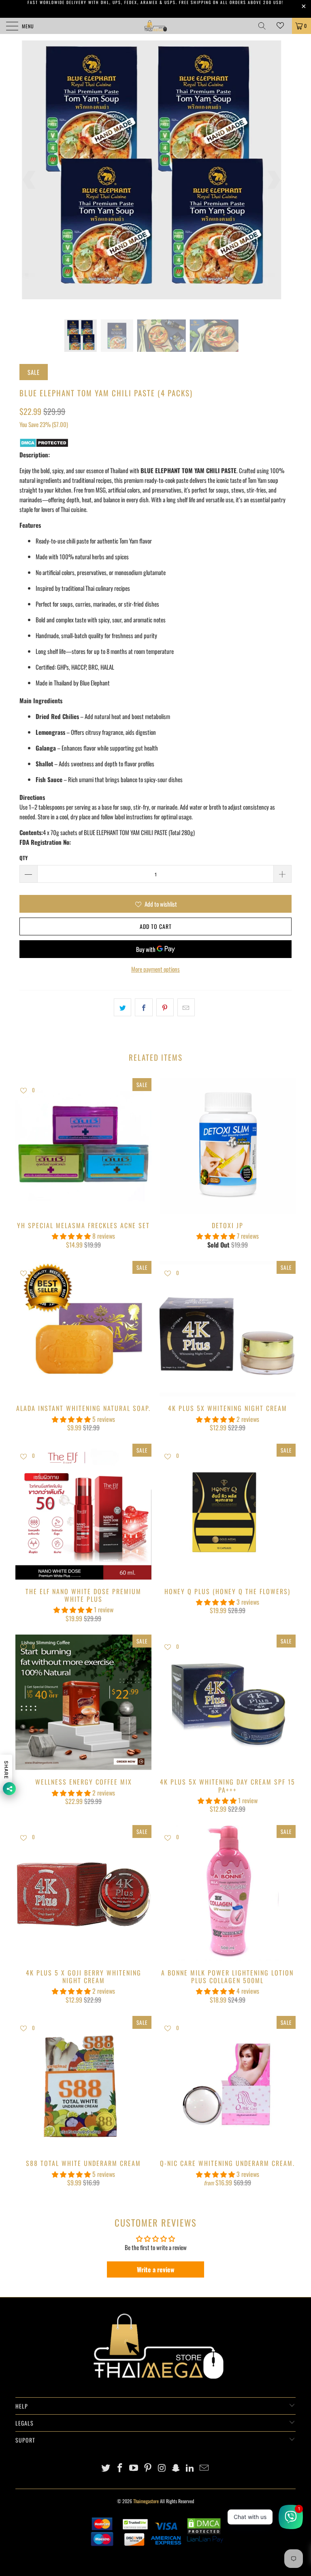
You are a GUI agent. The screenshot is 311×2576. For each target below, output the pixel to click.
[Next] (273, 180)
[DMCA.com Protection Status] (44, 445)
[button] (71, 1236)
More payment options (155, 969)
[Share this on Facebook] (144, 1007)
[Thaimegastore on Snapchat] (176, 2468)
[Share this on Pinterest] (165, 1007)
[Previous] (30, 180)
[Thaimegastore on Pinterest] (148, 2468)
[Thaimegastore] (155, 26)
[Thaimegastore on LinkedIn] (190, 2468)
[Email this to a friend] (186, 1007)
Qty (23, 858)
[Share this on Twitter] (122, 1007)
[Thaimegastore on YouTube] (134, 2468)
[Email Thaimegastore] (204, 2468)
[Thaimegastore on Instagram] (162, 2468)
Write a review (156, 2269)
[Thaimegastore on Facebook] (120, 2468)
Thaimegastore (146, 2501)
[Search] (265, 26)
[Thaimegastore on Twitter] (106, 2468)
